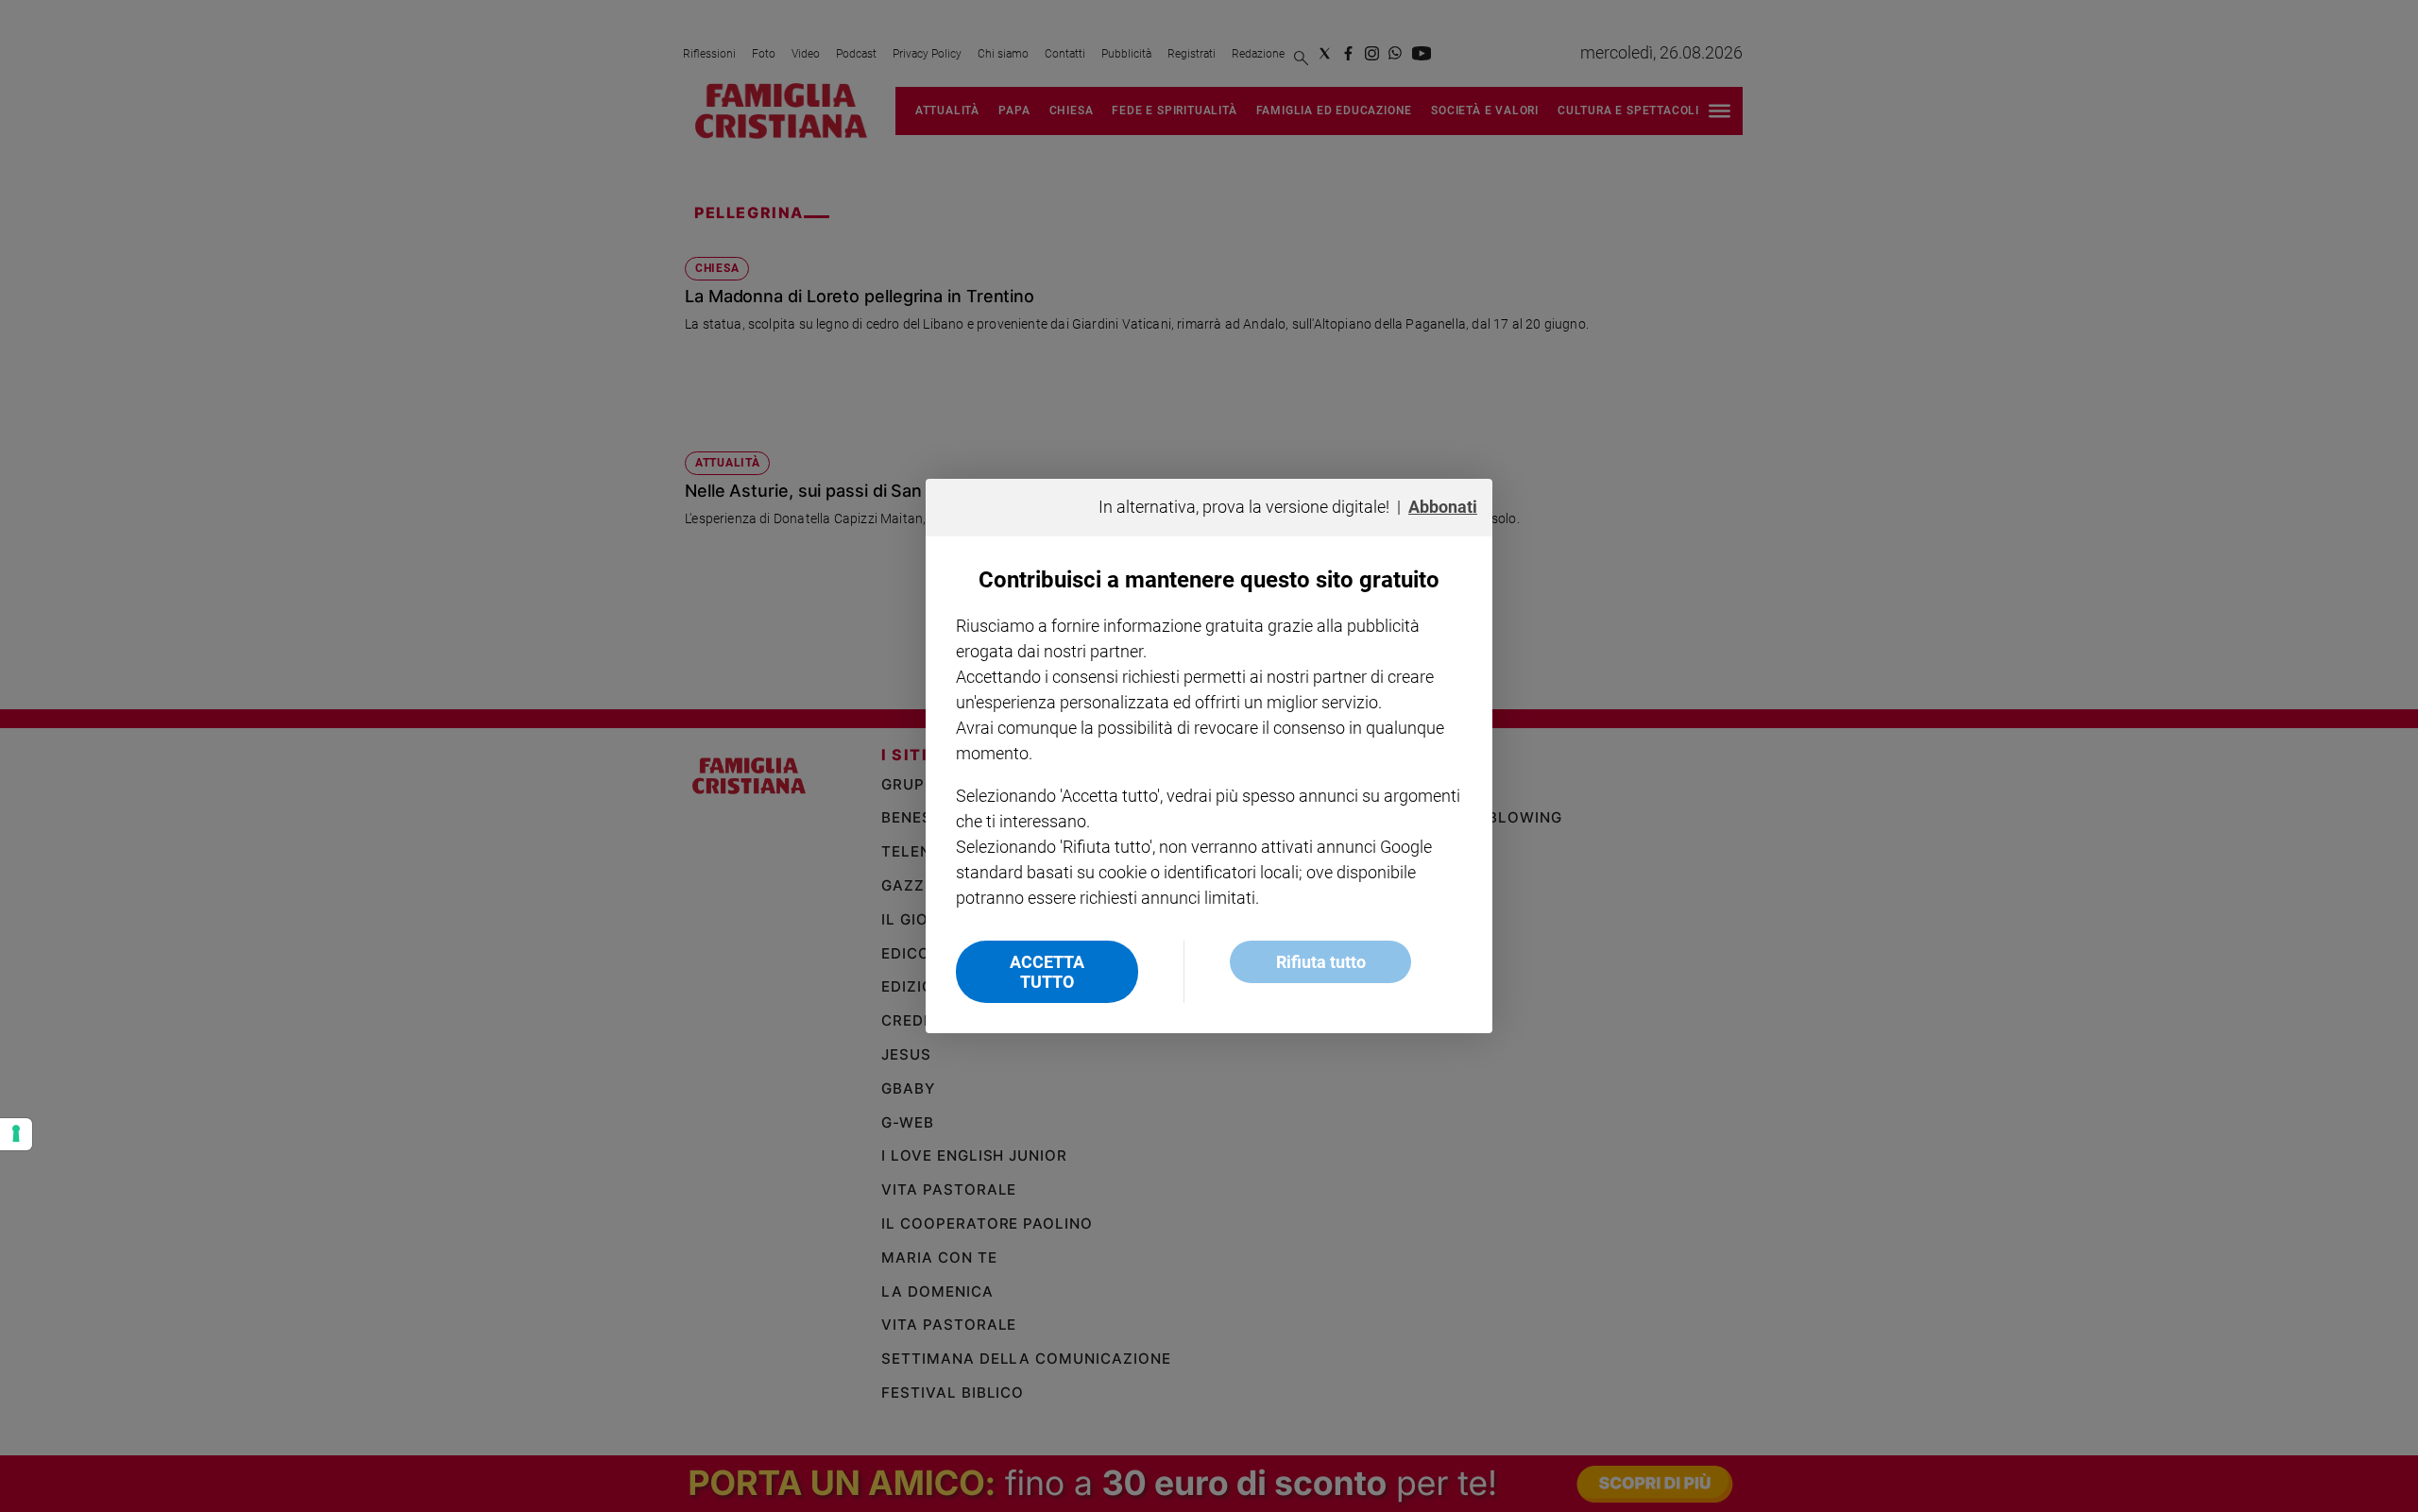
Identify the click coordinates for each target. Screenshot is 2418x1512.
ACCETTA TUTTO (1047, 972)
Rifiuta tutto (1321, 962)
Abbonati (1443, 507)
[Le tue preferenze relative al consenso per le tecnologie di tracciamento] (16, 1134)
